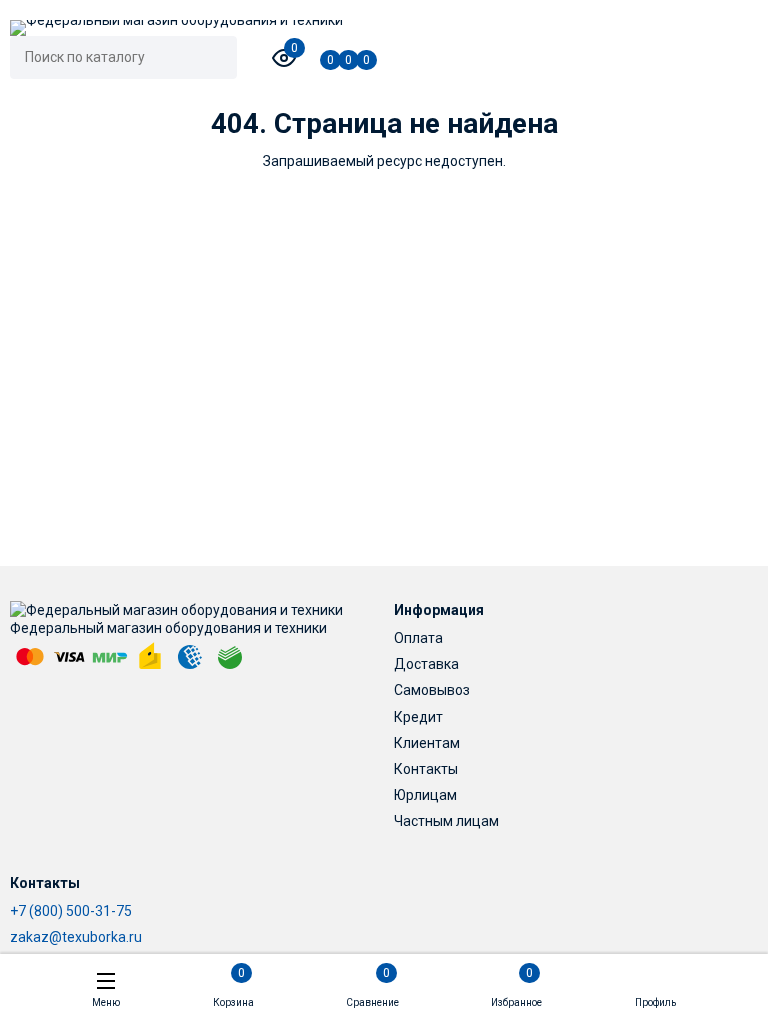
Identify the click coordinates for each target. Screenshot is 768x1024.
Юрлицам (425, 795)
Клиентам (427, 743)
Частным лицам (446, 821)
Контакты (426, 769)
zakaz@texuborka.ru (76, 937)
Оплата (418, 638)
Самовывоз (432, 690)
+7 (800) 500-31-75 (71, 911)
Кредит (418, 717)
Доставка (426, 664)
